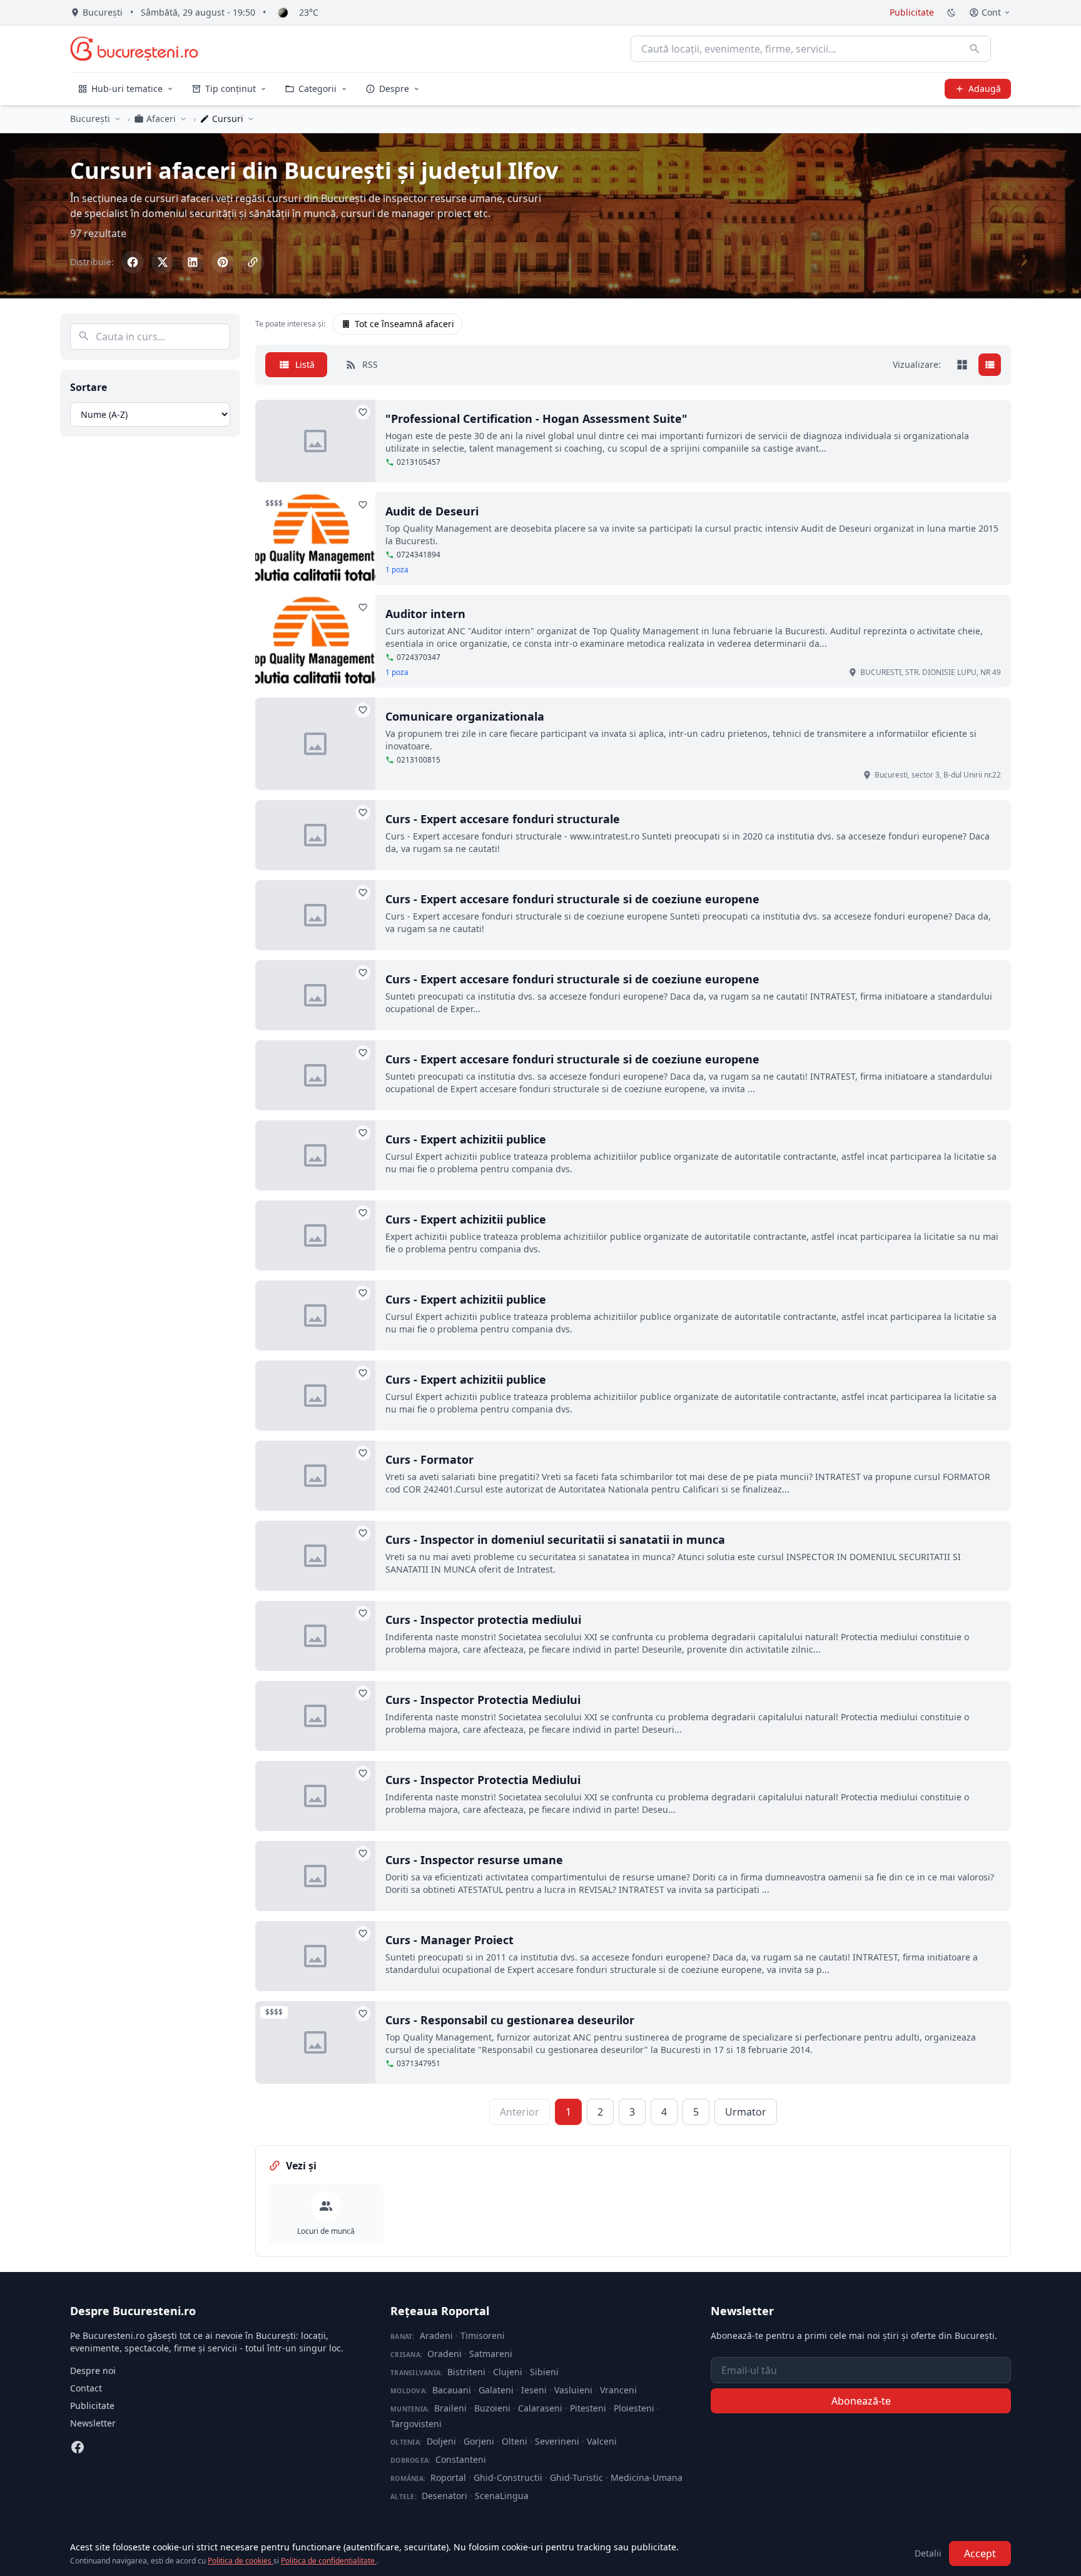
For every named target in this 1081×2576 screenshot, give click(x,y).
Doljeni (441, 2441)
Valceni (602, 2441)
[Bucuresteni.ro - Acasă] (134, 49)
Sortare (89, 387)
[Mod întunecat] (952, 13)
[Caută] (975, 49)
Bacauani (452, 2390)
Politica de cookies (241, 2561)
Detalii (928, 2553)
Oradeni (444, 2354)
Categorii (317, 89)
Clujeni (508, 2372)
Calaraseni (540, 2408)
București (90, 119)
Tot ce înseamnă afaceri (404, 324)
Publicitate (912, 12)
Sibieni (544, 2372)
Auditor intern (425, 614)
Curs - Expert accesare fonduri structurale (503, 819)
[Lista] (990, 365)
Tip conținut (231, 89)
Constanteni (461, 2459)
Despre (394, 89)
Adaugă (985, 89)
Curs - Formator (429, 1459)
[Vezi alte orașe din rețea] (118, 119)
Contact (86, 2388)
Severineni (557, 2441)
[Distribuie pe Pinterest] (223, 262)
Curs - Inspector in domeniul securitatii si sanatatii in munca (555, 1539)
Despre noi (93, 2371)
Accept (980, 2553)
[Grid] (962, 365)
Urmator (746, 2112)
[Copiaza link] (253, 262)
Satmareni (491, 2354)
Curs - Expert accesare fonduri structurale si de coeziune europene (572, 899)
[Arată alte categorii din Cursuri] (251, 119)
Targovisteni (416, 2424)
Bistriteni (466, 2372)
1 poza (397, 570)
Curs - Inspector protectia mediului (483, 1620)
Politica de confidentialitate (329, 2561)
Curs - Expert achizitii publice (466, 1139)
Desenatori (444, 2496)
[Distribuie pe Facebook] (133, 262)
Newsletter (93, 2423)
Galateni (496, 2390)
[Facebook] (78, 2447)
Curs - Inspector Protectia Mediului (483, 1700)
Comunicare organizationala (465, 716)
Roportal (448, 2477)
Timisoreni (483, 2335)
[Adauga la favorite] (363, 412)
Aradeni (436, 2335)
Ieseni (534, 2390)
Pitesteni (588, 2408)
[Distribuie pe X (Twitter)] (163, 262)
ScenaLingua (502, 2496)
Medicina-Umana (647, 2477)
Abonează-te (861, 2401)
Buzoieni (492, 2408)
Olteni (515, 2441)
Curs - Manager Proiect (449, 1940)
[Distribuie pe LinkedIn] (193, 262)
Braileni (450, 2408)
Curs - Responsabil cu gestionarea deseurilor (510, 2020)
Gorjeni (479, 2441)
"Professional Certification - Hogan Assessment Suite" (536, 418)
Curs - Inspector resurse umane (474, 1860)
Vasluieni (573, 2390)
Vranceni (618, 2390)
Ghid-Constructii (508, 2477)
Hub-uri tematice (127, 89)
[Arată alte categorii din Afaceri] (183, 119)
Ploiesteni (634, 2408)
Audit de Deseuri (432, 511)
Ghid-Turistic (576, 2477)
